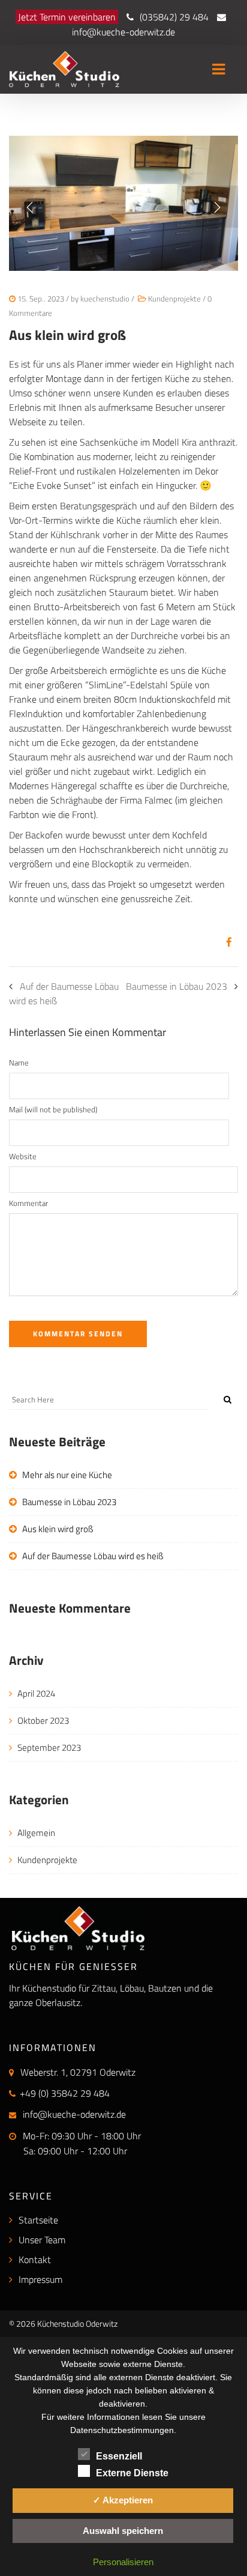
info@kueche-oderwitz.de (123, 32)
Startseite (38, 2220)
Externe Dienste (132, 2473)
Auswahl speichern (123, 2531)
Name (19, 1062)
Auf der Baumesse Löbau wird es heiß (93, 1556)
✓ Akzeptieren (123, 2500)
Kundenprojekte (174, 299)
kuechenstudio (105, 299)
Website (23, 1156)
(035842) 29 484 (174, 17)
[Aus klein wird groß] (225, 942)
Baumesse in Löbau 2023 (177, 986)
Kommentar (28, 1203)
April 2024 (36, 1693)
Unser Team (42, 2240)
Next (217, 207)
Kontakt (35, 2259)
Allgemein (36, 1833)
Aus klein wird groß (58, 1529)
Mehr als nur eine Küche (67, 1475)
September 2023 (49, 1747)
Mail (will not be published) (53, 1109)
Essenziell (119, 2456)
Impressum (40, 2279)
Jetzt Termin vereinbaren (67, 17)
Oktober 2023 (43, 1720)
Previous (30, 207)
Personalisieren (123, 2562)
